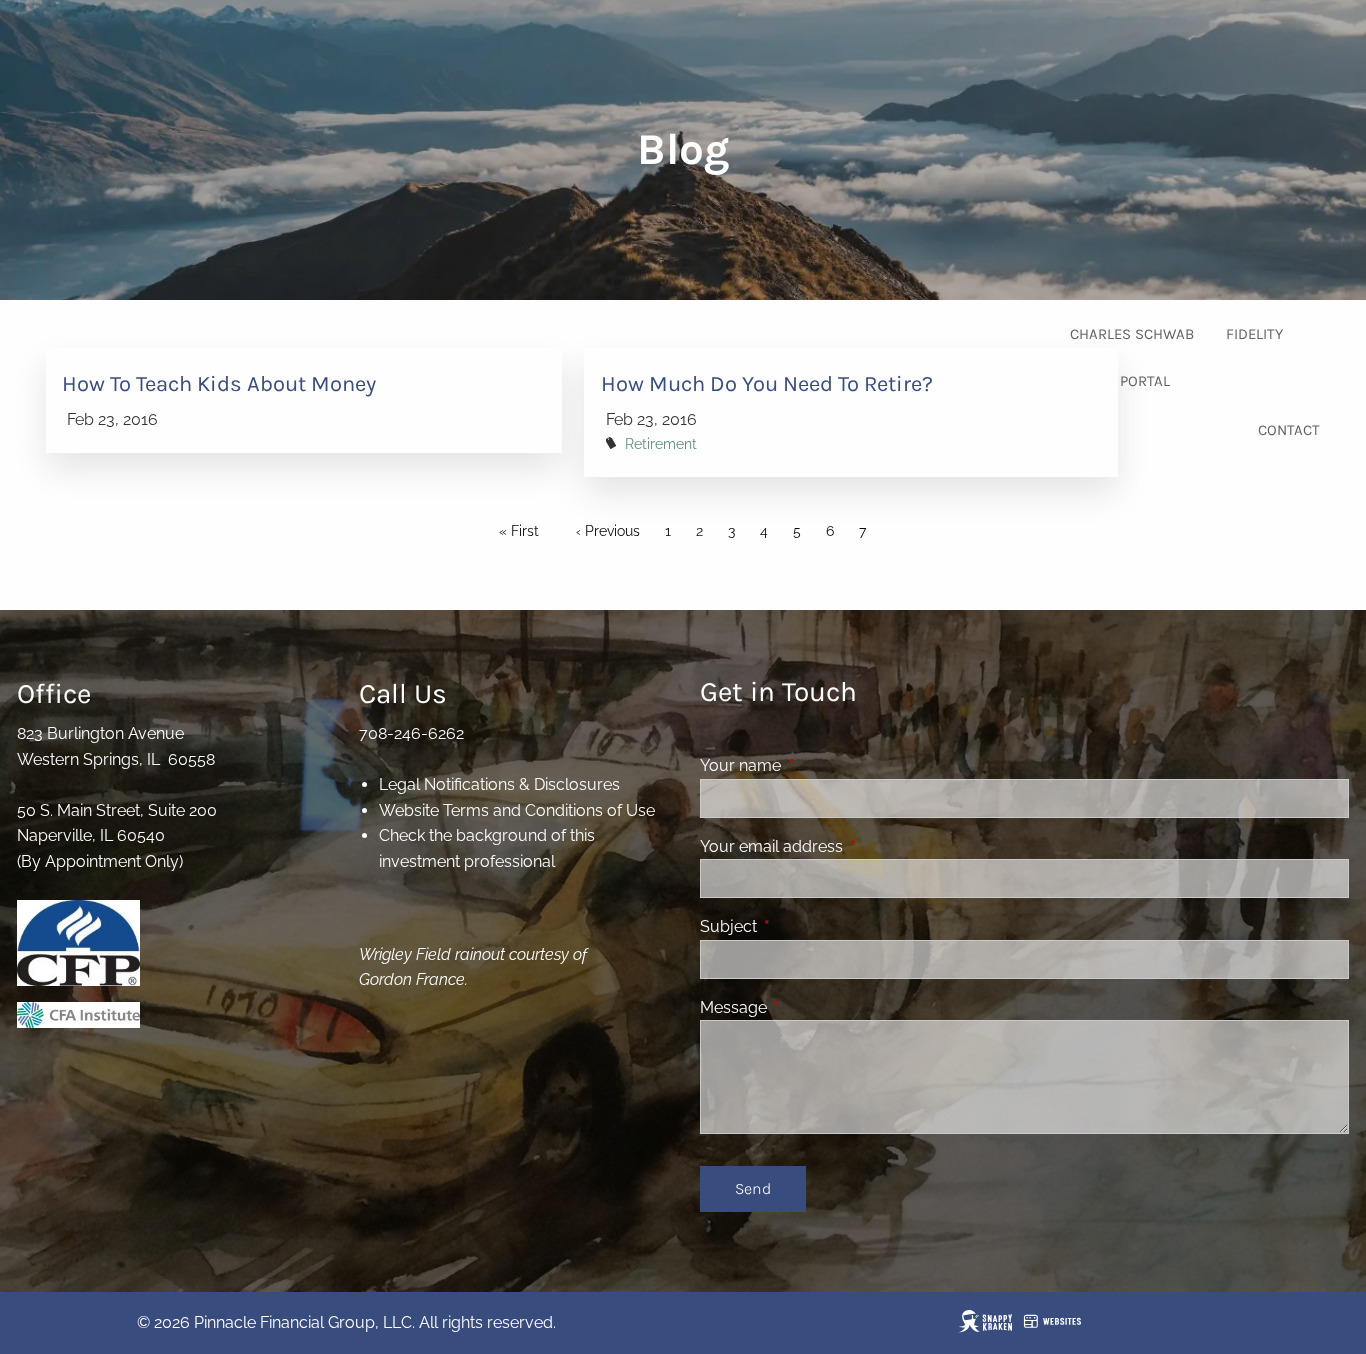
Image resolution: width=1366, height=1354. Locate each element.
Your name (817, 765)
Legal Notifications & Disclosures (499, 784)
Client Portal (1120, 381)
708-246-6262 (411, 733)
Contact (1289, 430)
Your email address (848, 846)
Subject (805, 926)
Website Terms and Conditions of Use (517, 810)
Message (810, 1007)
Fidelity (1254, 334)
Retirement (661, 443)
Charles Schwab (1132, 334)
